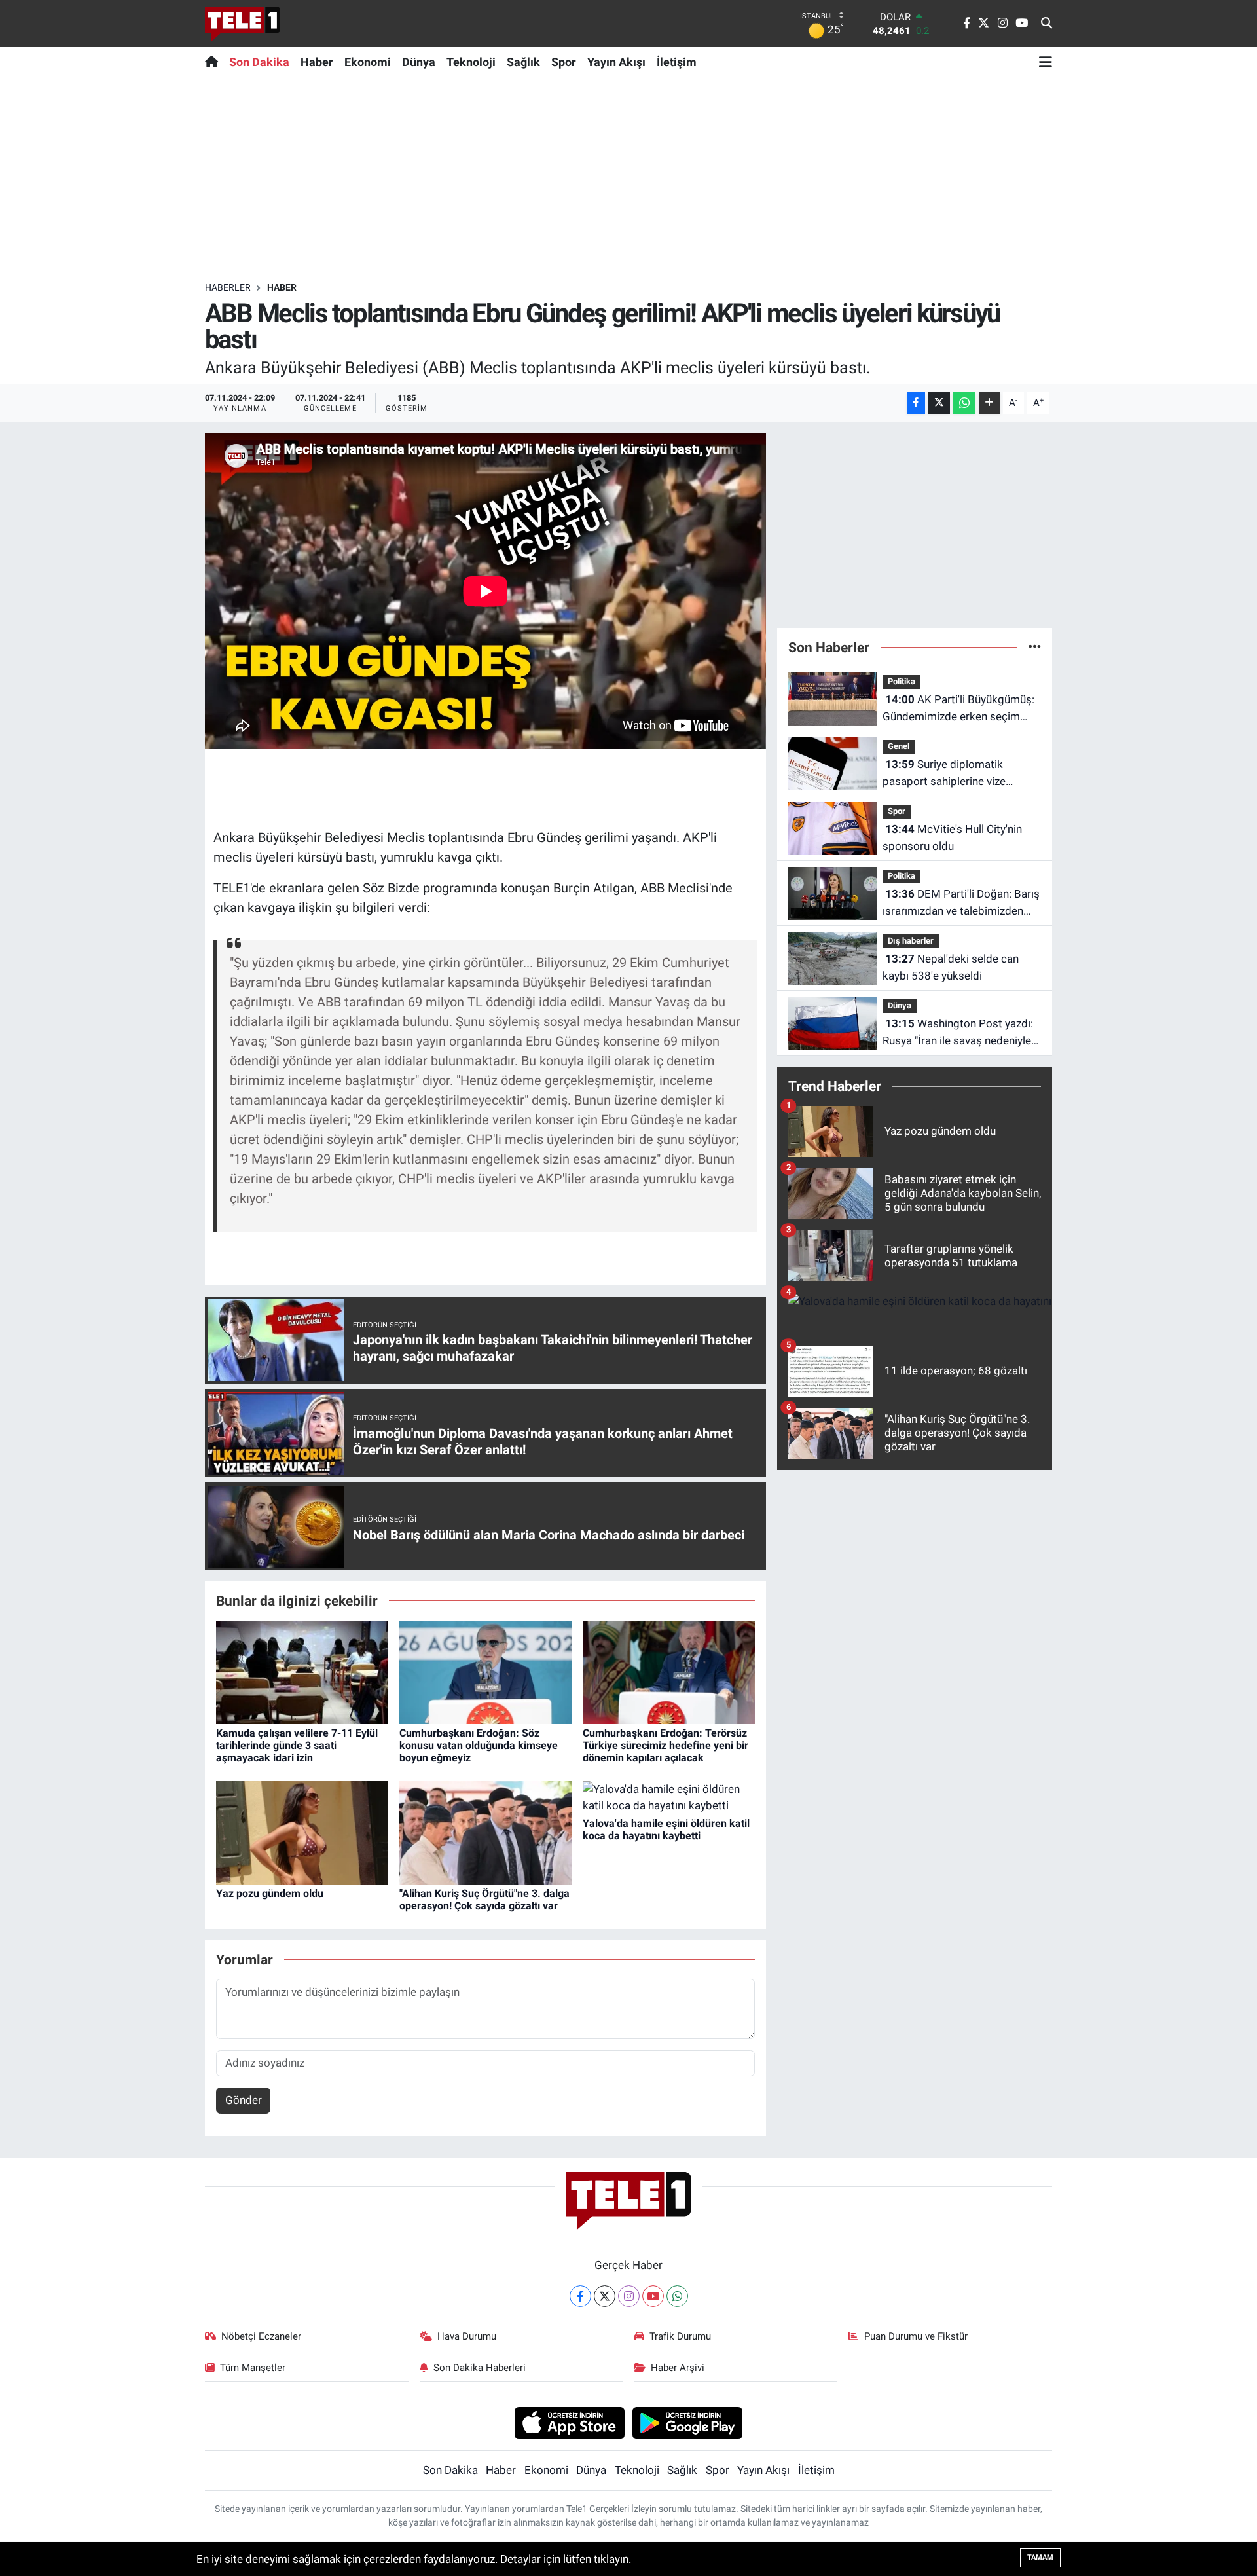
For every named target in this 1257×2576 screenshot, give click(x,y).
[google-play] (688, 2422)
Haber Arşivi (678, 2368)
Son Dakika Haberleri (480, 2368)
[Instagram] (629, 2296)
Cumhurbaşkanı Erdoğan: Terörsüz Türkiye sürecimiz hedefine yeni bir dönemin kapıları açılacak (665, 1745)
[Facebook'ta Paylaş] (916, 403)
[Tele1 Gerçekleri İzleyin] (243, 24)
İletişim (677, 62)
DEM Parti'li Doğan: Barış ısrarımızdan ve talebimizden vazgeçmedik (961, 903)
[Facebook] (580, 2296)
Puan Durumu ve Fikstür (916, 2336)
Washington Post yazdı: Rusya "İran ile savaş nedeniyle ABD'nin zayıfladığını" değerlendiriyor (958, 1033)
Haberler (228, 287)
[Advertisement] (628, 179)
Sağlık (523, 62)
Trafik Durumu (680, 2336)
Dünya (419, 62)
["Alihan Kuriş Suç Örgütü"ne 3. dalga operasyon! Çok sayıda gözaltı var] (485, 1831)
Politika (902, 681)
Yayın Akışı (616, 62)
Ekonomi (368, 62)
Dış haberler (911, 941)
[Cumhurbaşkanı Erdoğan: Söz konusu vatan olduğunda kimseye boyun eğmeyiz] (485, 1671)
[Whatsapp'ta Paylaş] (964, 403)
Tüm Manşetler (253, 2368)
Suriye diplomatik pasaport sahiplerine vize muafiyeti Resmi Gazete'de (948, 774)
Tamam (1040, 2557)
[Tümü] (1035, 647)
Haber (317, 62)
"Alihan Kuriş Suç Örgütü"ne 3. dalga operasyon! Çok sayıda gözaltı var (484, 1900)
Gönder (244, 2100)
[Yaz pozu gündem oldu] (302, 1831)
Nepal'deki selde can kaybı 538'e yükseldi (951, 967)
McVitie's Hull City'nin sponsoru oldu (952, 837)
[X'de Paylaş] (939, 403)
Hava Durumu (467, 2336)
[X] (605, 2296)
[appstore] (569, 2422)
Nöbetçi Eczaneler (261, 2336)
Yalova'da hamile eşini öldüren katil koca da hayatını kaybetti (666, 1830)
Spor (564, 62)
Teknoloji (471, 62)
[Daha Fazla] (990, 403)
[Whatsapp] (677, 2296)
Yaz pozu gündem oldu (270, 1893)
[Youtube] (653, 2296)
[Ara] (1047, 24)
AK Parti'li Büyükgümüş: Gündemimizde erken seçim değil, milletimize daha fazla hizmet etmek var (958, 709)
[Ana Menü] (1046, 62)
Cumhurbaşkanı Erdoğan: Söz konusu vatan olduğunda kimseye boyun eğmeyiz (479, 1745)
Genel (899, 746)
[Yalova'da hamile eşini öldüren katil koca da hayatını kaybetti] (669, 1797)
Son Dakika (259, 62)
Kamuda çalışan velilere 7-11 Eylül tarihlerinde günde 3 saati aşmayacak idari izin (297, 1745)
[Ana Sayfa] (214, 62)
